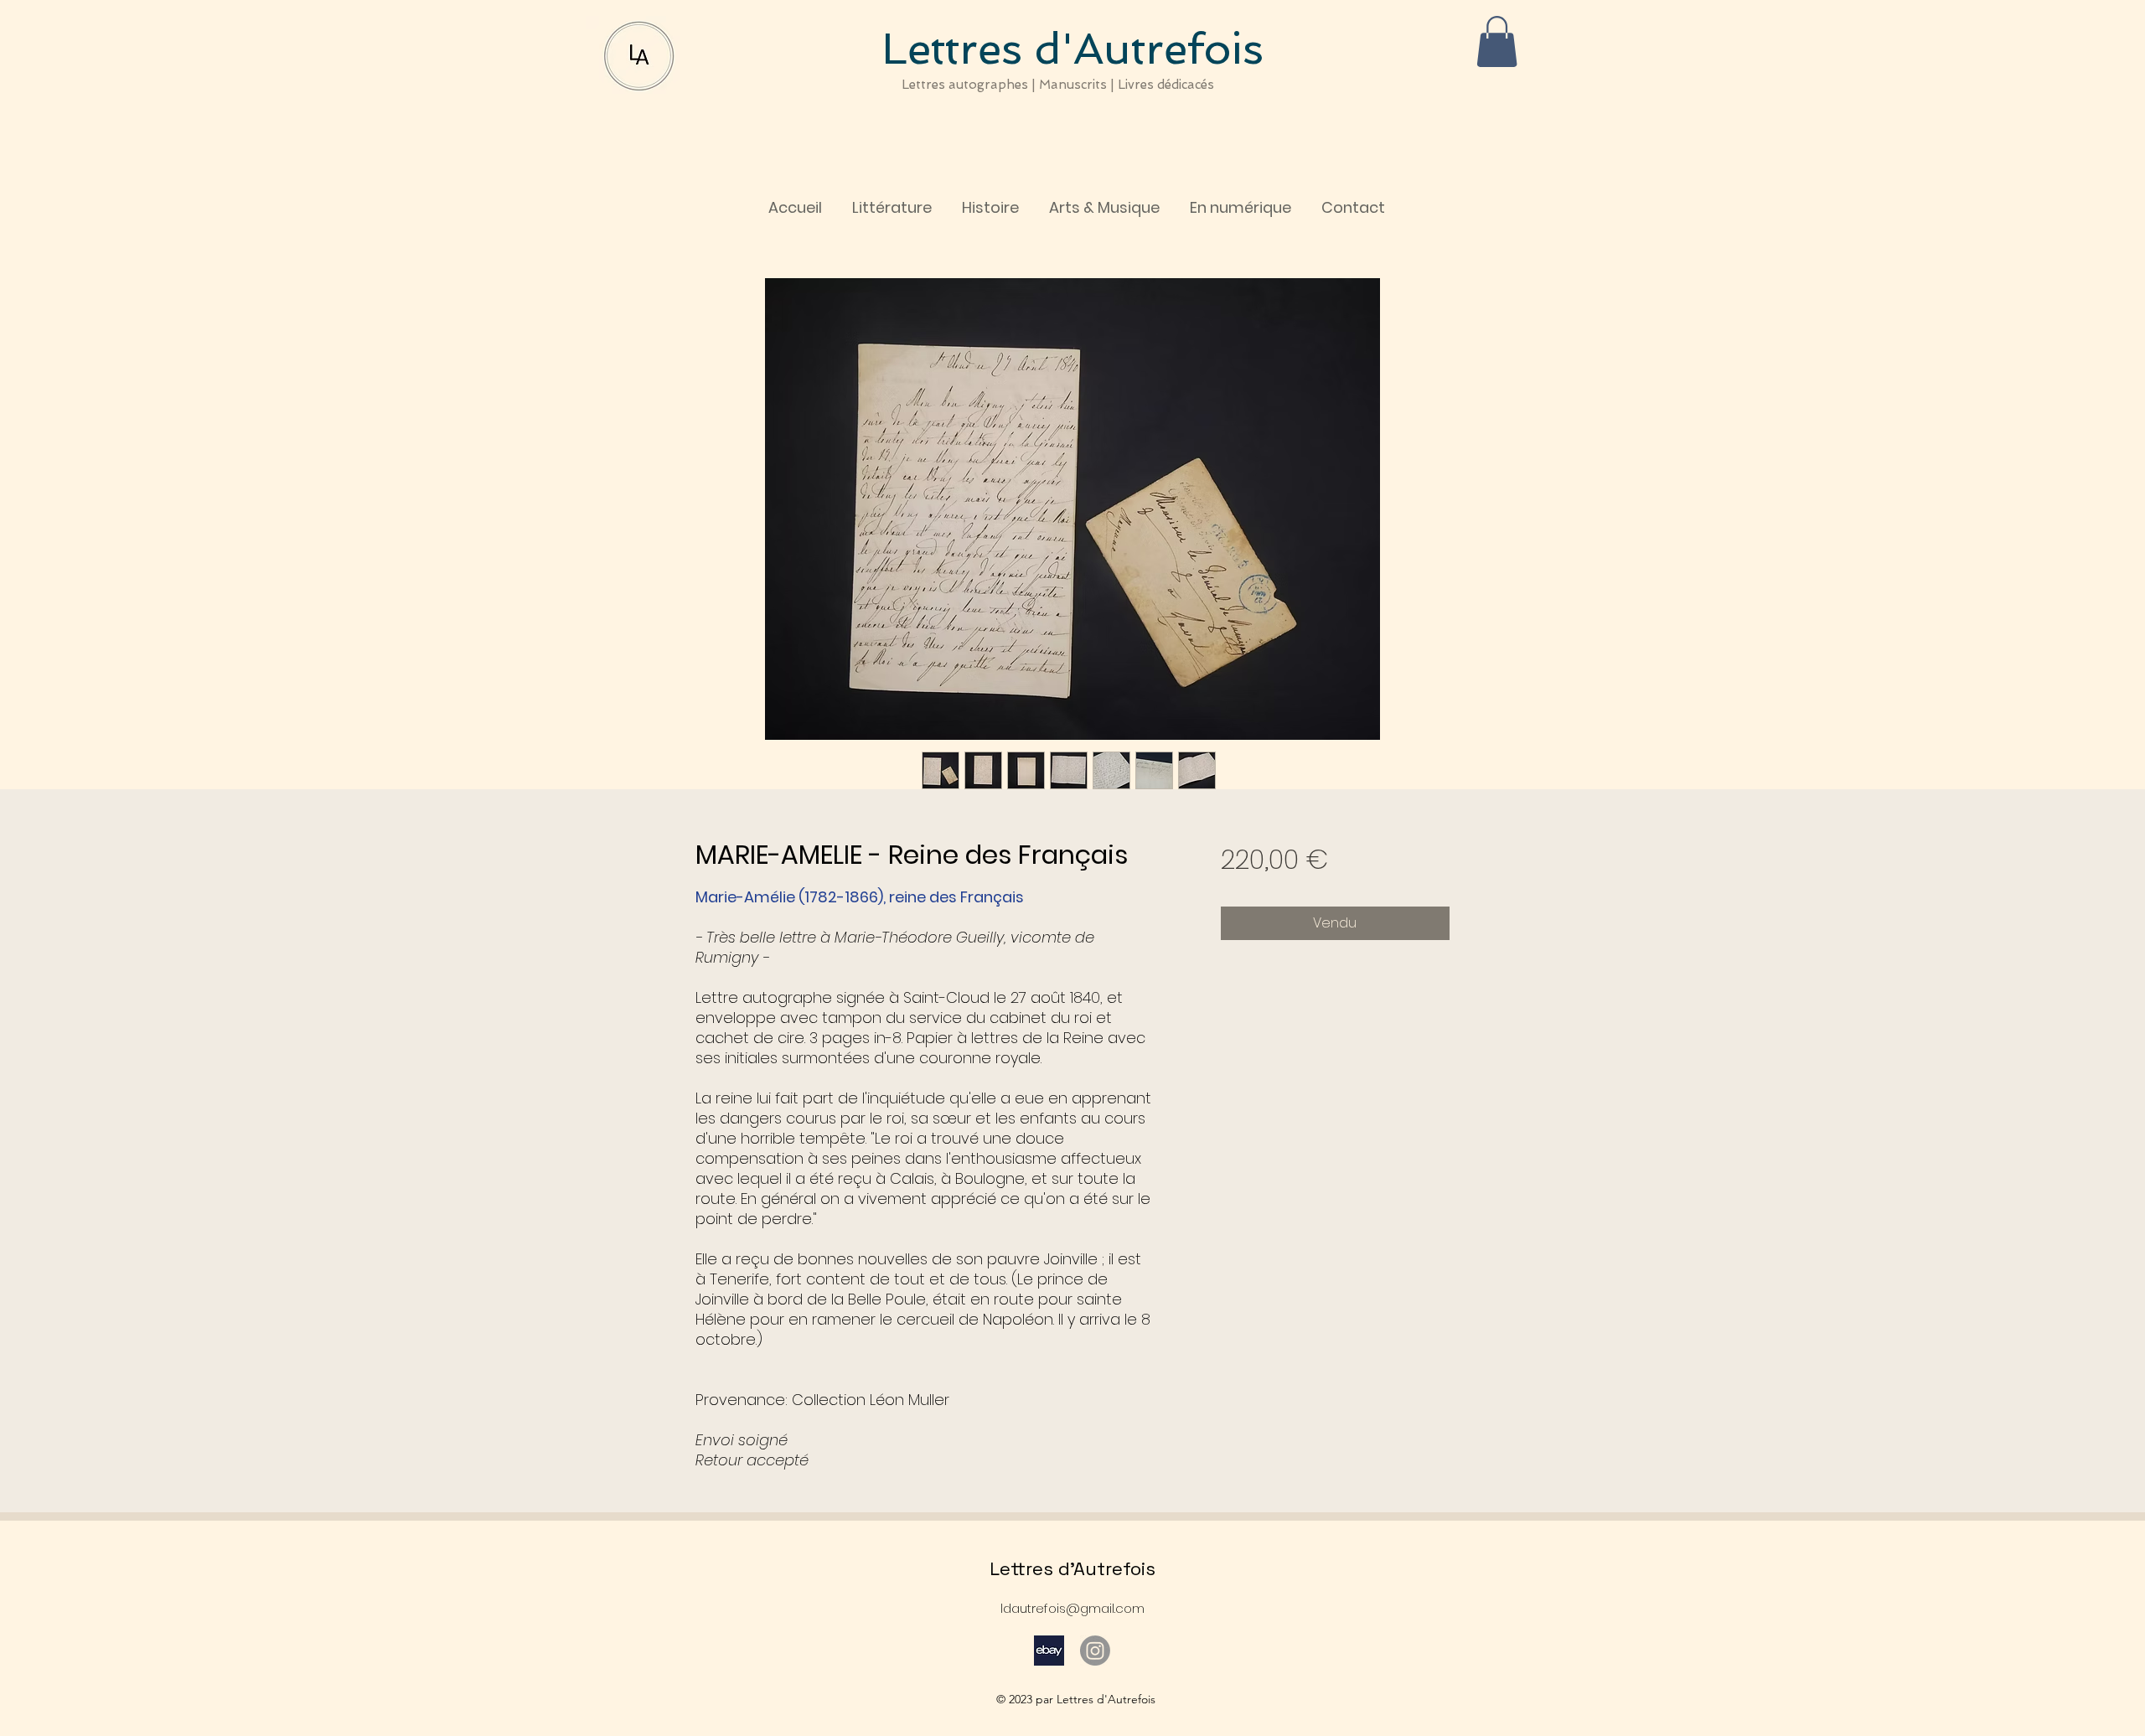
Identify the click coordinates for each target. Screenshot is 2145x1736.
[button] (1497, 41)
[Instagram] (1095, 1651)
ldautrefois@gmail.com (1072, 1608)
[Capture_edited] (1049, 1651)
